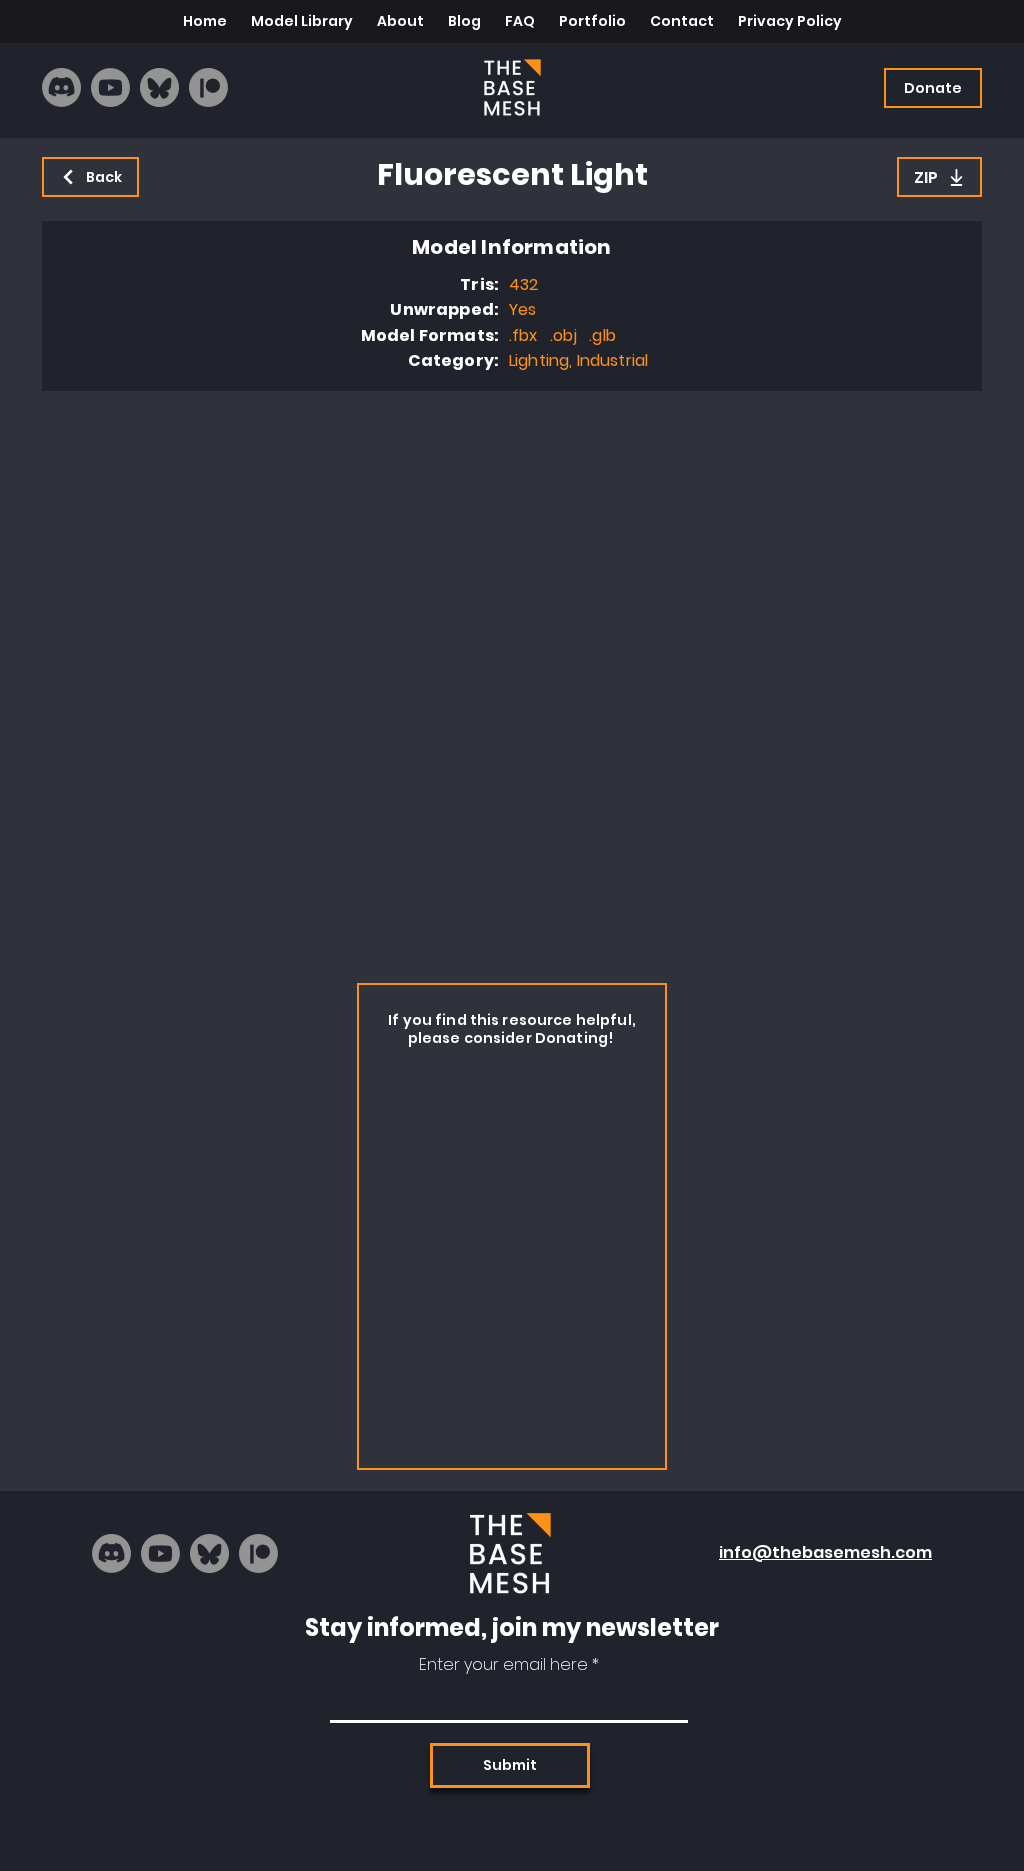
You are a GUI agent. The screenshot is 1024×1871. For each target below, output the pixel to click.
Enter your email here (503, 1665)
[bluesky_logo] (159, 87)
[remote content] (512, 682)
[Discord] (61, 87)
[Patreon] (208, 87)
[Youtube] (110, 87)
